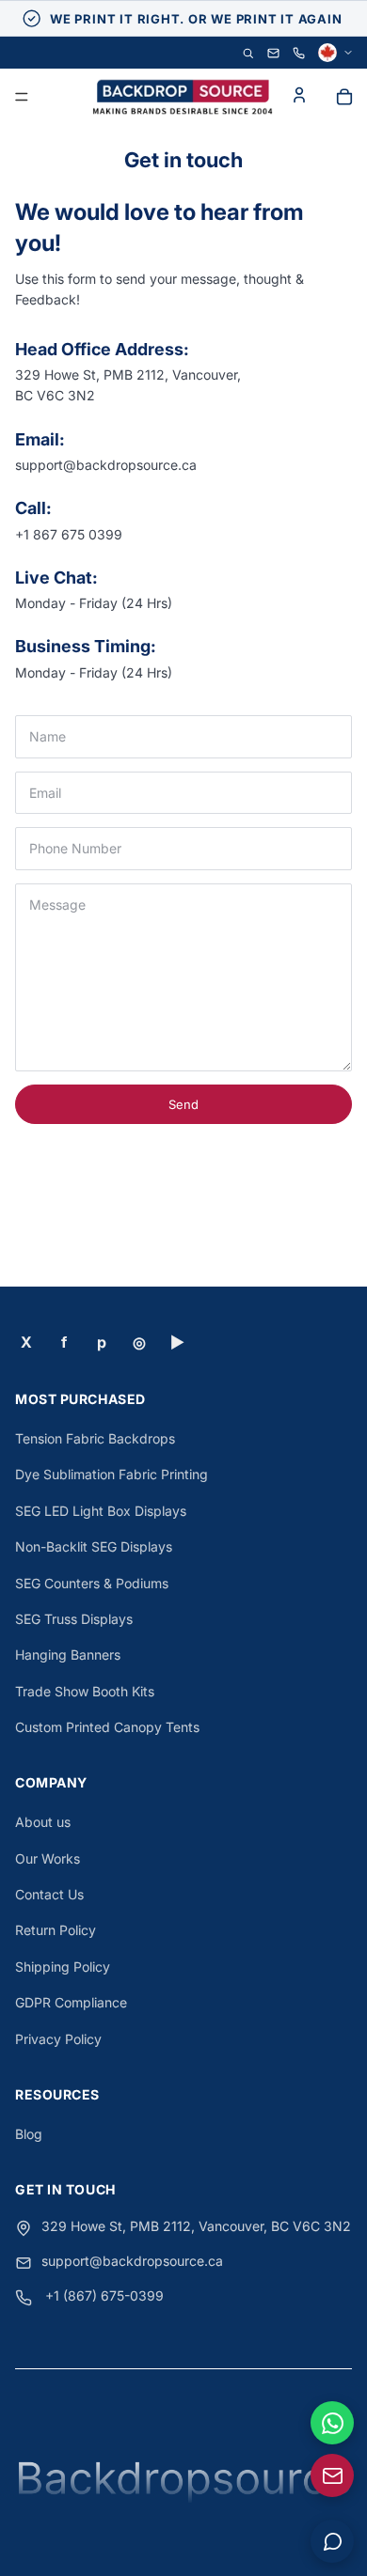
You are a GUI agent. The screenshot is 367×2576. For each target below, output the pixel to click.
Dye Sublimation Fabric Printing (112, 1474)
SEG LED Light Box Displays (101, 1511)
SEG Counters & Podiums (92, 1583)
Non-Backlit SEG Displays (94, 1546)
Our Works (48, 1858)
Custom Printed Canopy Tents (107, 1727)
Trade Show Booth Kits (85, 1691)
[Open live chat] (332, 2541)
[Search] (248, 53)
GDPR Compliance (71, 2002)
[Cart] (344, 97)
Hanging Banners (68, 1655)
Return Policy (56, 1930)
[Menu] (22, 98)
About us (43, 1822)
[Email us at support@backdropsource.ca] (332, 2475)
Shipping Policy (63, 1967)
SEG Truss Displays (74, 1619)
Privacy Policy (58, 2039)
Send (183, 1104)
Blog (29, 2134)
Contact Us (49, 1894)
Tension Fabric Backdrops (95, 1438)
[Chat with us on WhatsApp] (332, 2423)
